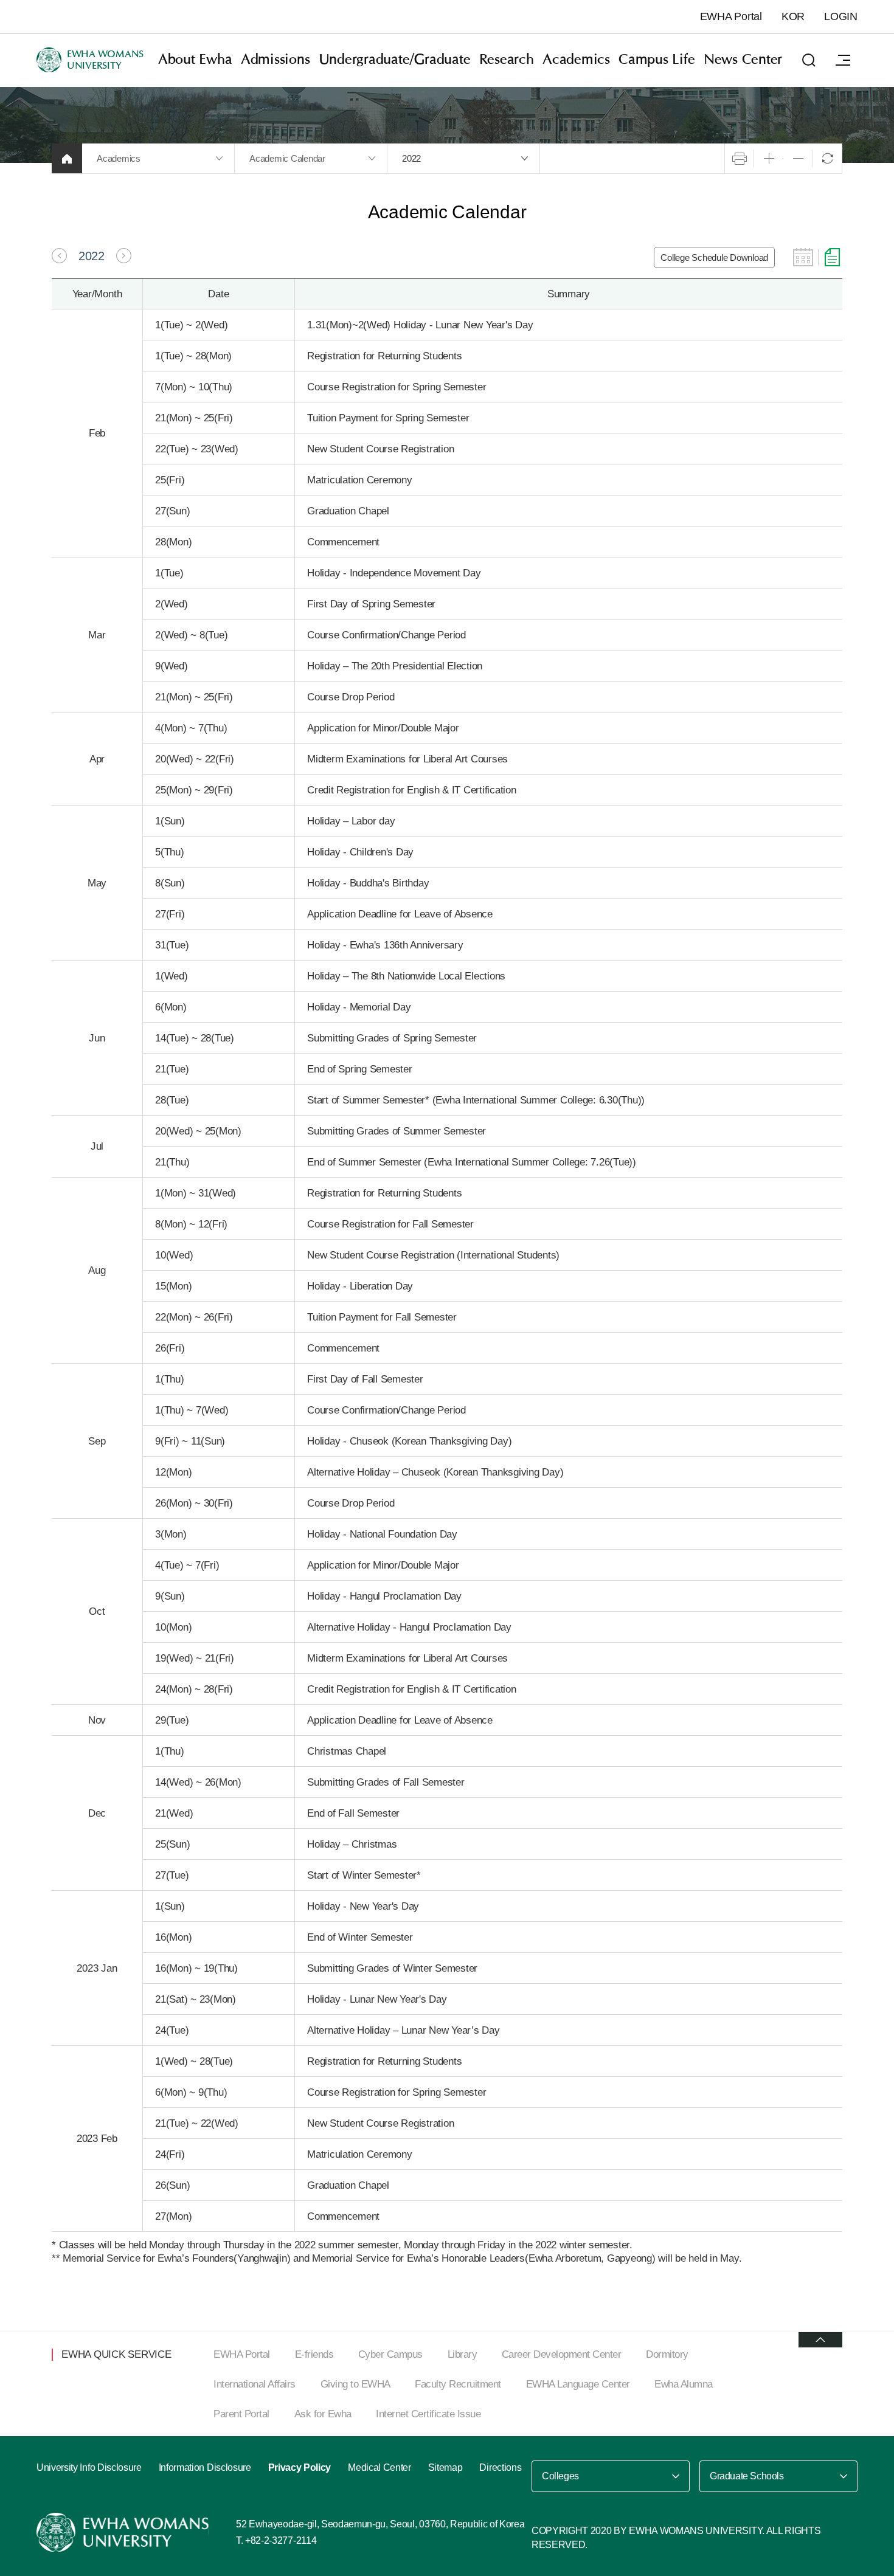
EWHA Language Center (578, 2384)
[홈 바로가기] (67, 158)
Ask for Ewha (323, 2414)
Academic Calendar (287, 158)
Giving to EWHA (355, 2384)
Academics (576, 60)
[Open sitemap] (843, 60)
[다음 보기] (124, 256)
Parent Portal (241, 2414)
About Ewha (195, 60)
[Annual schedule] (832, 257)
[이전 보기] (59, 256)
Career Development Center (562, 2354)
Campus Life (657, 60)
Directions (500, 2467)
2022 (411, 158)
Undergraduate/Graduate (395, 60)
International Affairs (255, 2384)
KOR (793, 16)
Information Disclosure (205, 2467)
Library (463, 2354)
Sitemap (445, 2467)
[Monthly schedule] (803, 257)
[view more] (820, 2340)
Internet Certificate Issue (428, 2414)
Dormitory (667, 2354)
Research (507, 60)
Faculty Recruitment (458, 2384)
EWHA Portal (731, 16)
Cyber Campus (390, 2354)
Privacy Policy (300, 2467)
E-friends (314, 2354)
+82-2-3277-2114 (281, 2540)
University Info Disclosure (89, 2467)
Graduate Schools (747, 2476)
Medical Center (379, 2467)
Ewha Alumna (684, 2384)
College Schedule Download (714, 257)
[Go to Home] (124, 2532)
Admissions (275, 60)
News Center (743, 60)
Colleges (560, 2476)
